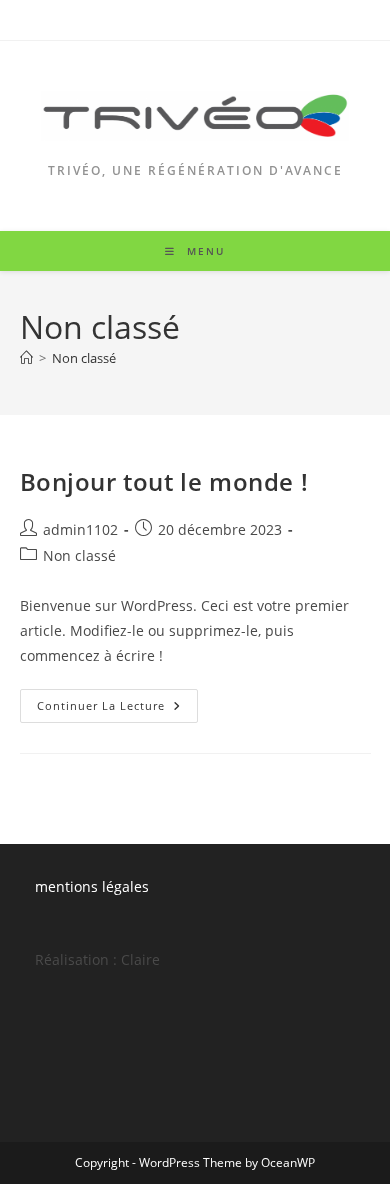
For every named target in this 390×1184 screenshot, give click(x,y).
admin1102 (80, 529)
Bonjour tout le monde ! (164, 481)
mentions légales (92, 886)
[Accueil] (26, 358)
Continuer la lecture (117, 709)
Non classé (84, 358)
